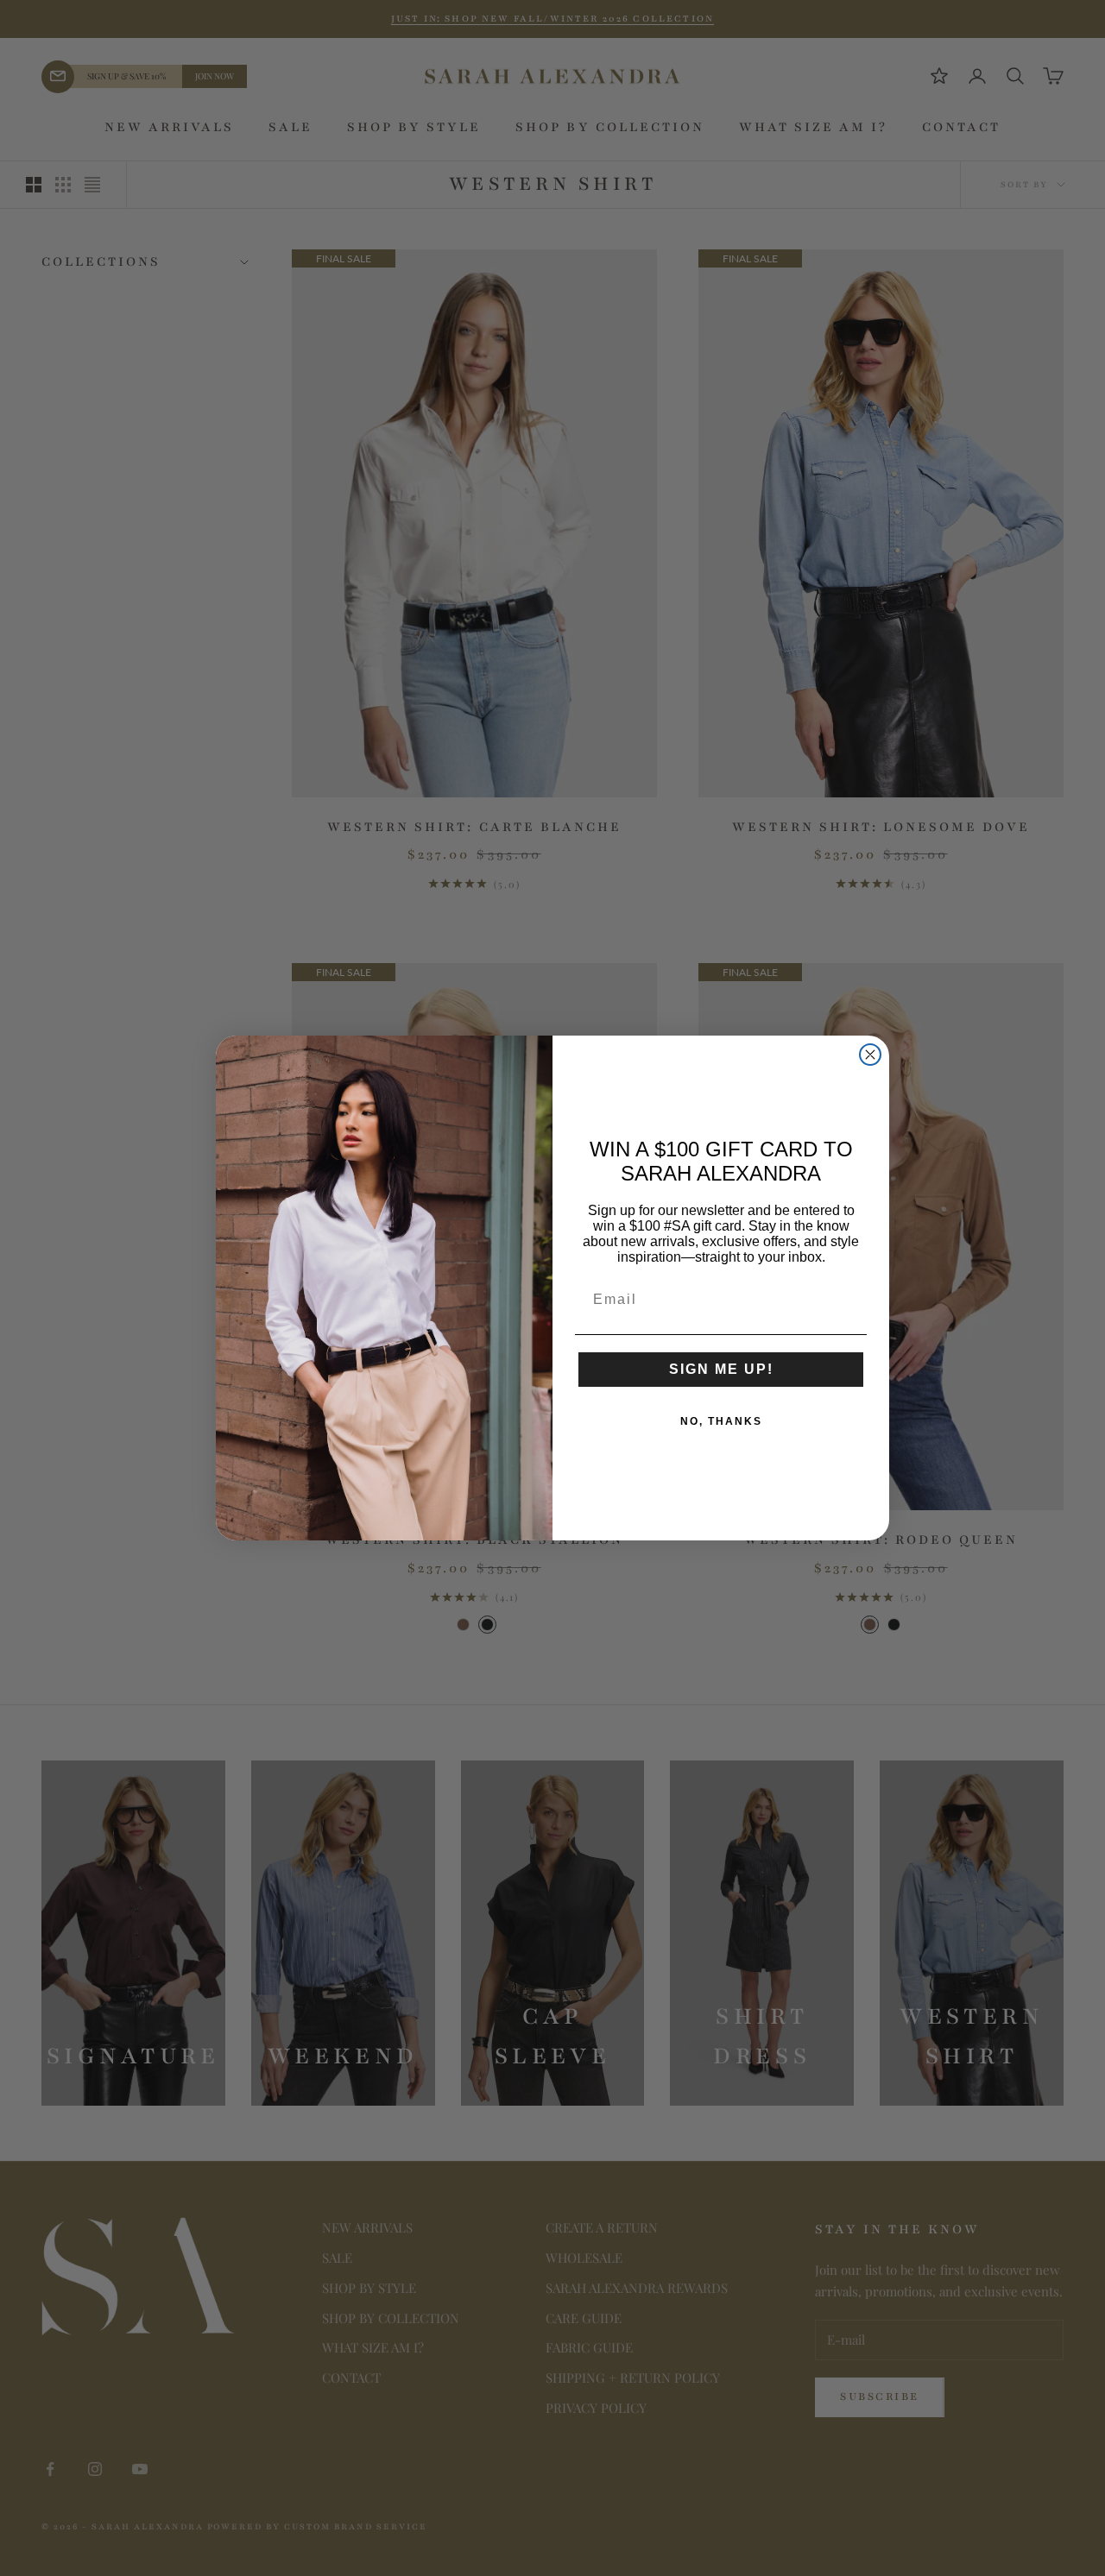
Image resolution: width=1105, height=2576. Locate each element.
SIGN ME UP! (721, 1369)
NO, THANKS (721, 1421)
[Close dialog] (870, 1055)
